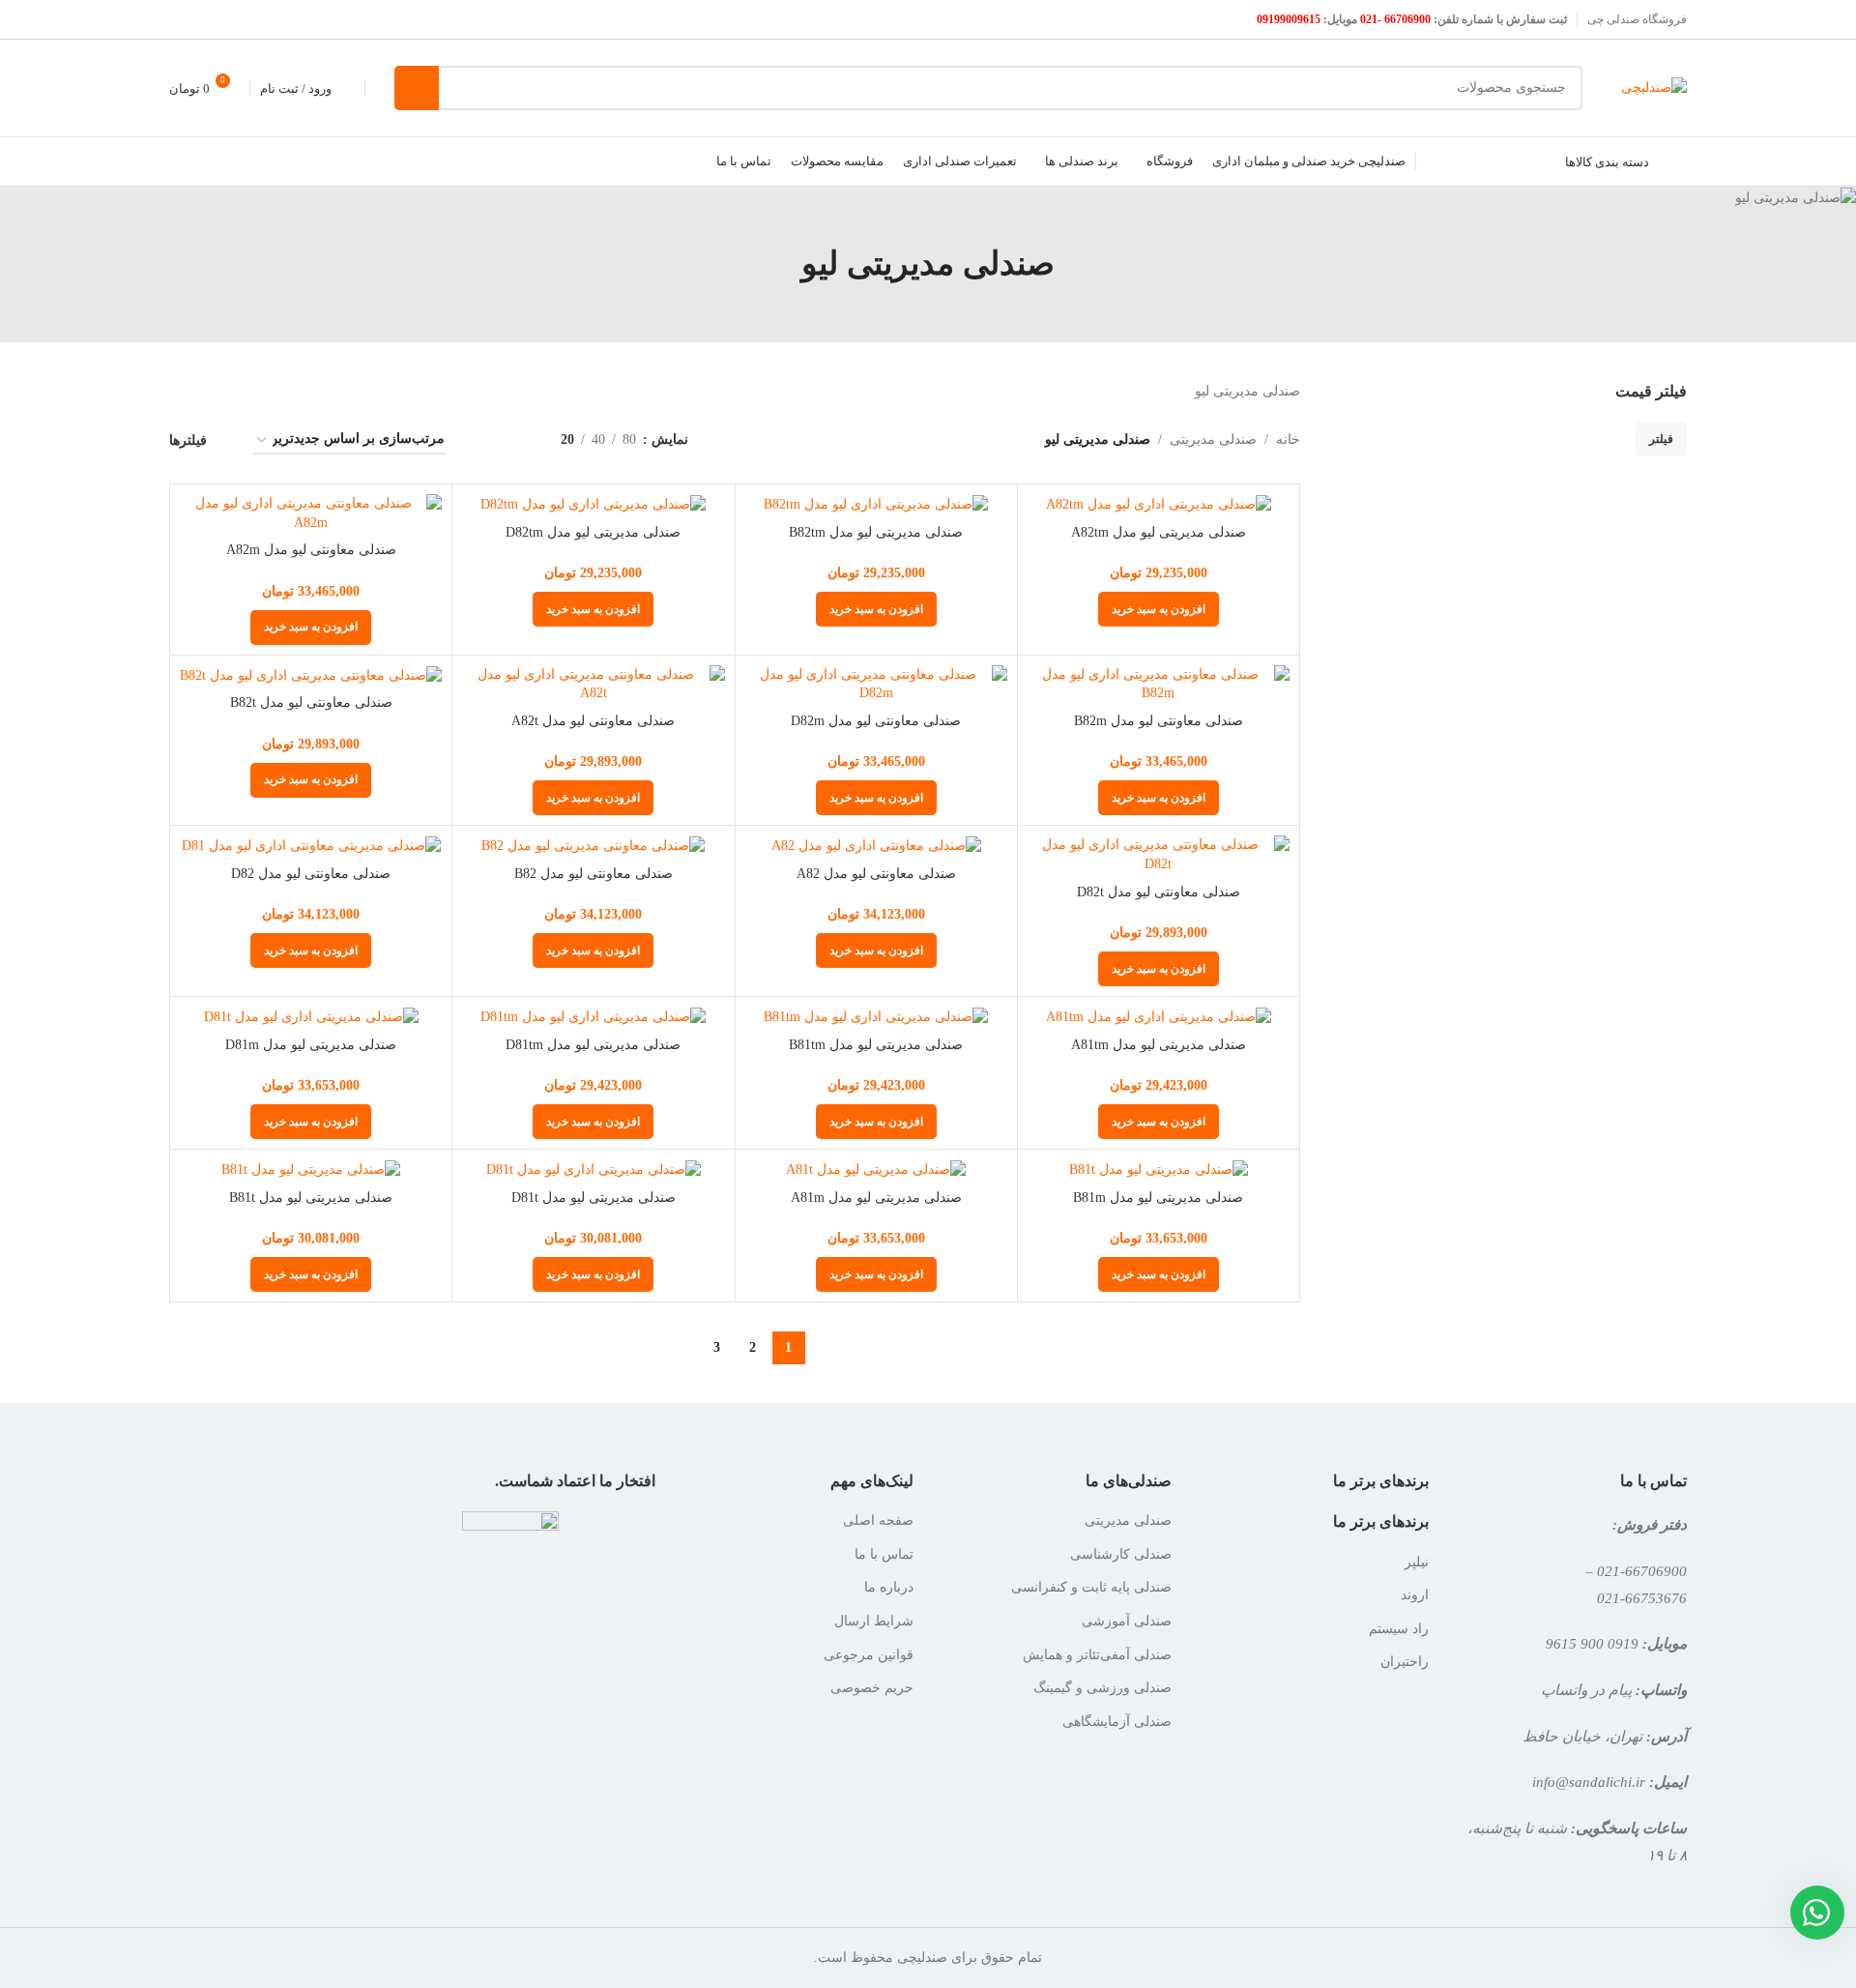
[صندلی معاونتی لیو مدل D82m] (876, 684)
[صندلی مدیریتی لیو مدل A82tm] (1159, 504)
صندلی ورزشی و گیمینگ (1102, 1688)
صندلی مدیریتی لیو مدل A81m (876, 1198)
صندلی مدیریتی (1213, 439)
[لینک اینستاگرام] (205, 19)
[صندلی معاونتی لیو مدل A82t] (593, 684)
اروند (1415, 1595)
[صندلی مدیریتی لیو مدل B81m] (1159, 1169)
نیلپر (1417, 1562)
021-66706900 (1642, 1571)
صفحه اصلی (878, 1520)
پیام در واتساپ (1586, 1690)
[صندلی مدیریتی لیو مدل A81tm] (1159, 1017)
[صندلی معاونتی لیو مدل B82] (593, 846)
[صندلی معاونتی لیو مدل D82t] (1159, 854)
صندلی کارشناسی (1121, 1554)
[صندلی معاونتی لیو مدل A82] (876, 846)
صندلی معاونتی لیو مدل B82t (311, 702)
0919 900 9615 (1592, 1643)
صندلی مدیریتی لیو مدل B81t (311, 1198)
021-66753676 (1642, 1598)
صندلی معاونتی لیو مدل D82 (311, 874)
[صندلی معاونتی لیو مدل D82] (311, 846)
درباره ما (889, 1587)
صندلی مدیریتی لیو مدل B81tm (876, 1045)
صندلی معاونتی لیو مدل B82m (1159, 721)
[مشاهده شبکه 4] (516, 440)
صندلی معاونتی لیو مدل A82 (876, 874)
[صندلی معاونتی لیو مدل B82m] (1159, 684)
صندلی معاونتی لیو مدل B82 (594, 874)
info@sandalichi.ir (1589, 1782)
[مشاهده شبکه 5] (485, 440)
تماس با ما (884, 1554)
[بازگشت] (1079, 264)
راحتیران (1405, 1662)
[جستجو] (417, 88)
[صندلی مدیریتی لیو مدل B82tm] (876, 504)
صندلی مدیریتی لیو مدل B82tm (876, 532)
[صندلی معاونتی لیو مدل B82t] (311, 675)
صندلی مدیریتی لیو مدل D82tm (593, 532)
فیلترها (188, 440)
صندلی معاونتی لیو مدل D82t (1159, 892)
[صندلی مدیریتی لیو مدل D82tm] (593, 504)
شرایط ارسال (874, 1621)
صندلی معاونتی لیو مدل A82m (311, 550)
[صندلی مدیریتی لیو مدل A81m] (876, 1169)
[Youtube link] (181, 19)
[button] (1159, 609)
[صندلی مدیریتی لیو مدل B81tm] (876, 1017)
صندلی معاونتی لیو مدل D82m (876, 721)
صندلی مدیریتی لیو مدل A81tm (1159, 1045)
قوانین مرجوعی (869, 1655)
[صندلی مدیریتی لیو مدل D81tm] (593, 1017)
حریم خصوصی (872, 1688)
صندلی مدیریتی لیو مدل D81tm (593, 1045)
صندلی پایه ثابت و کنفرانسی (1091, 1587)
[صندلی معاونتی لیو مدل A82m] (311, 513)
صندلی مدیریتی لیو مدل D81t (594, 1198)
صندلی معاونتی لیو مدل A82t (593, 721)
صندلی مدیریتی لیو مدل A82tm (1159, 532)
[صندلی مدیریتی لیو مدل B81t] (311, 1169)
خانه (1288, 439)
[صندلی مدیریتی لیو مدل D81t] (593, 1169)
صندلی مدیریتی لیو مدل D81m (311, 1045)
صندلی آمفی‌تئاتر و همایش (1097, 1655)
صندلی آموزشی (1127, 1621)
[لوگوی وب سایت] (1654, 87)
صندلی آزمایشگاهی (1117, 1722)
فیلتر (1661, 439)
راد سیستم (1399, 1629)
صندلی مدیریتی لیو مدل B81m (1158, 1198)
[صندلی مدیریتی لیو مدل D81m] (311, 1017)
